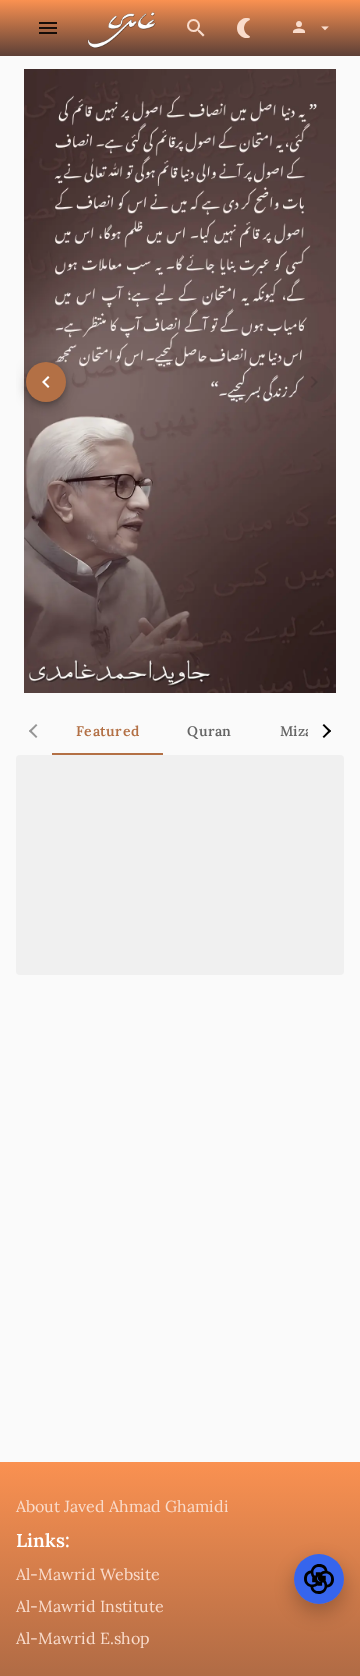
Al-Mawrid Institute (90, 1606)
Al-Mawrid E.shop (83, 1638)
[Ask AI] (319, 1579)
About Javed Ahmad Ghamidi (122, 1506)
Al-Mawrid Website (88, 1574)
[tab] (107, 731)
